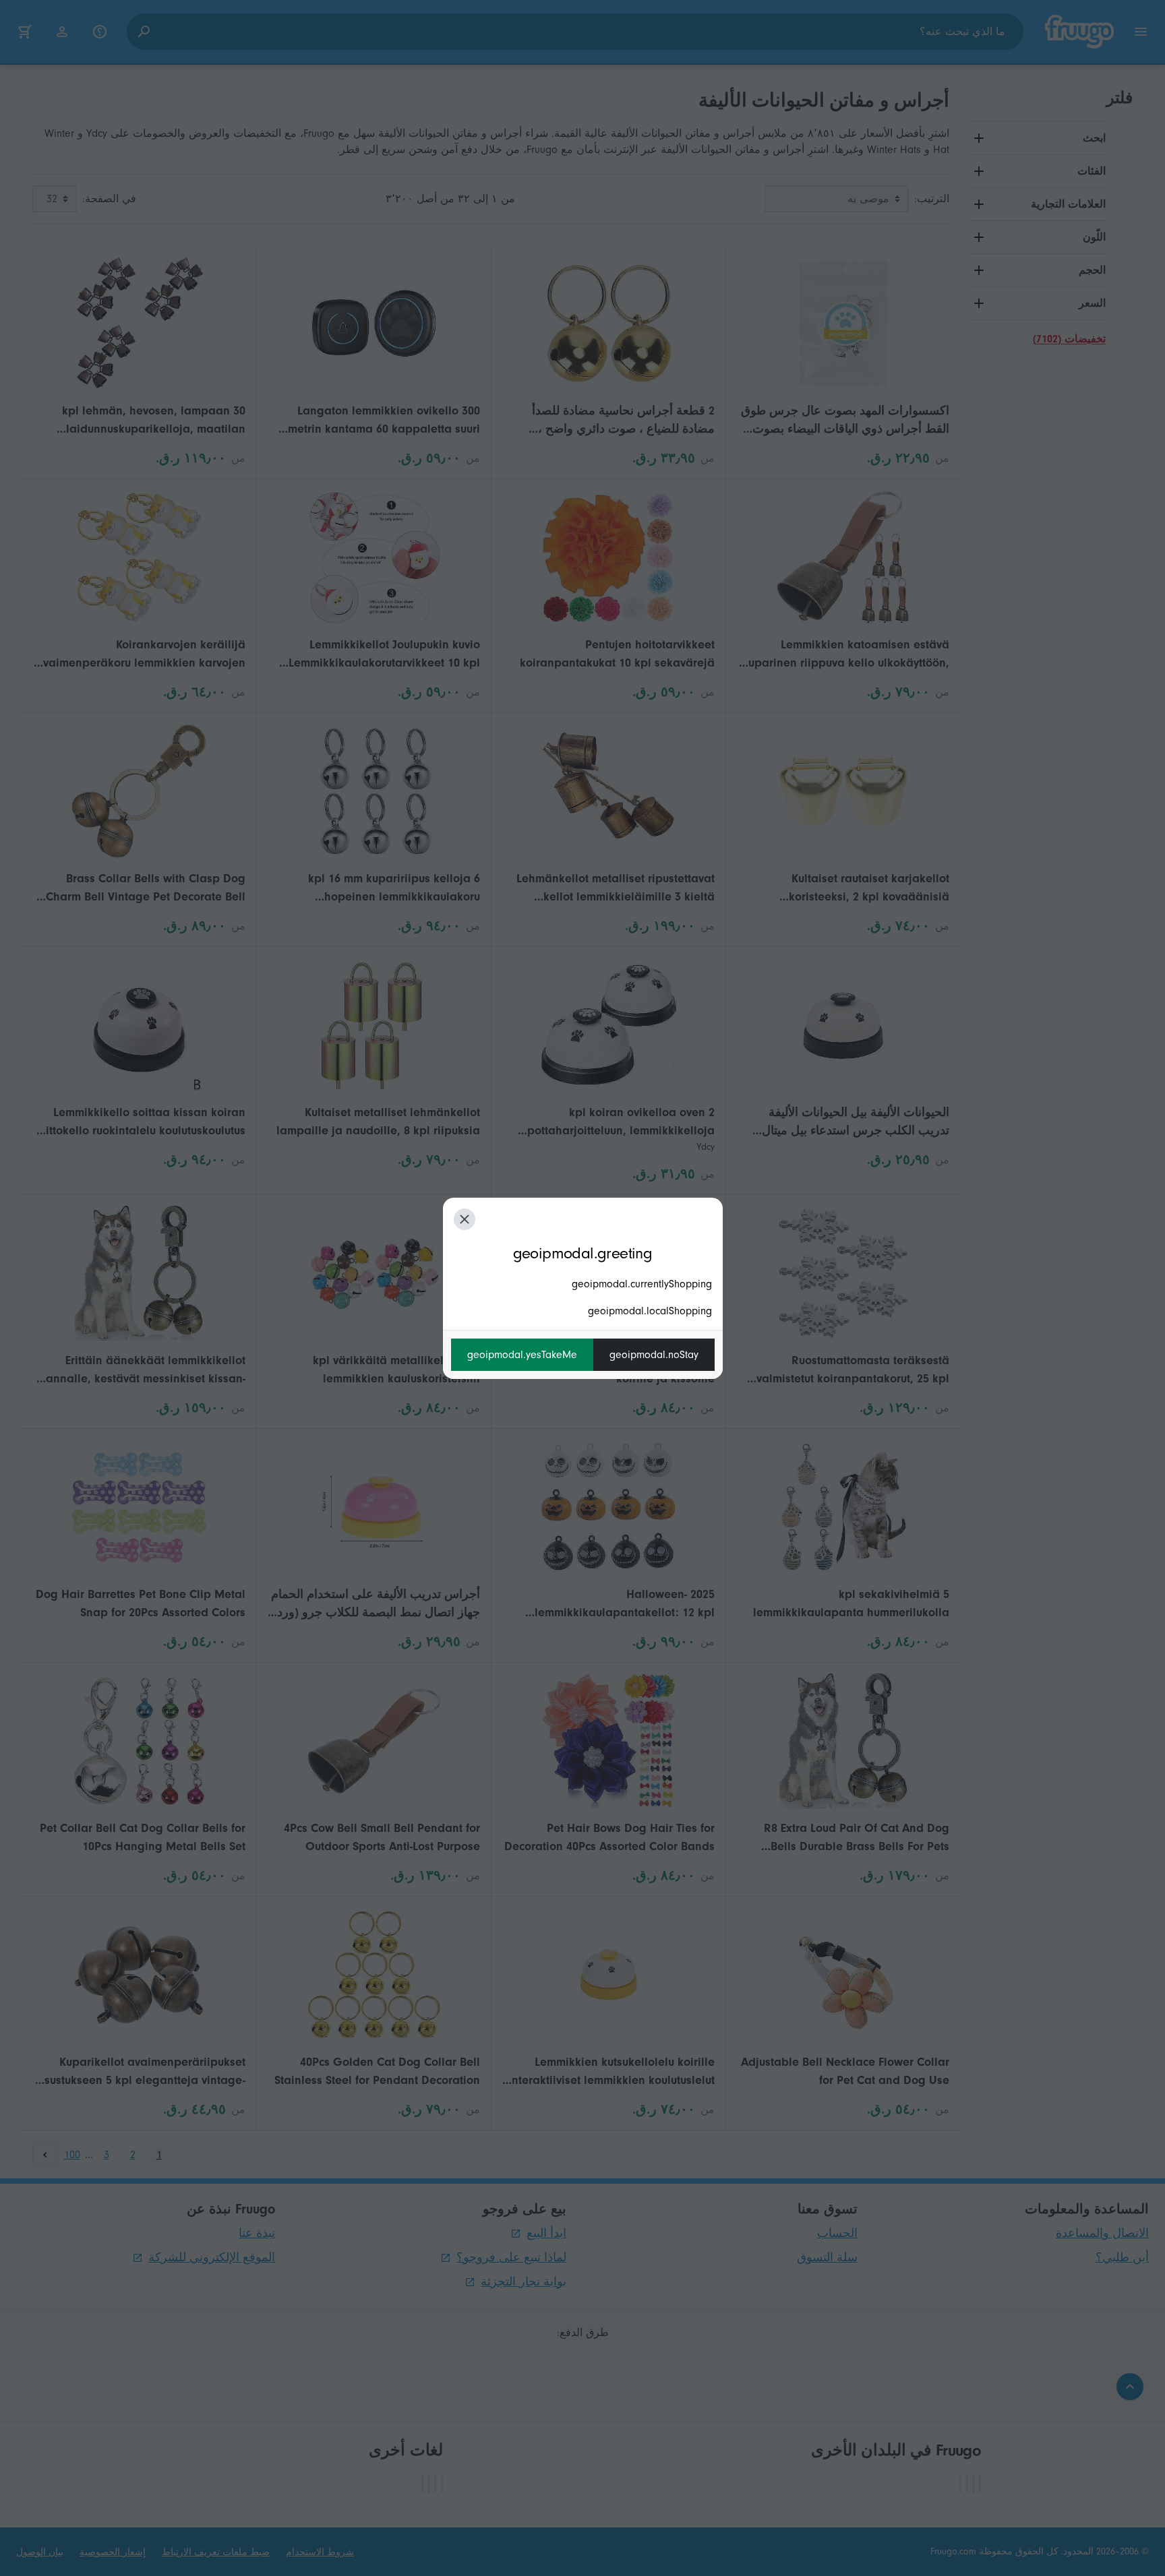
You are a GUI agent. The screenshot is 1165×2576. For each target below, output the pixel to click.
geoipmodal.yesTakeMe (522, 1355)
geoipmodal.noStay (654, 1355)
